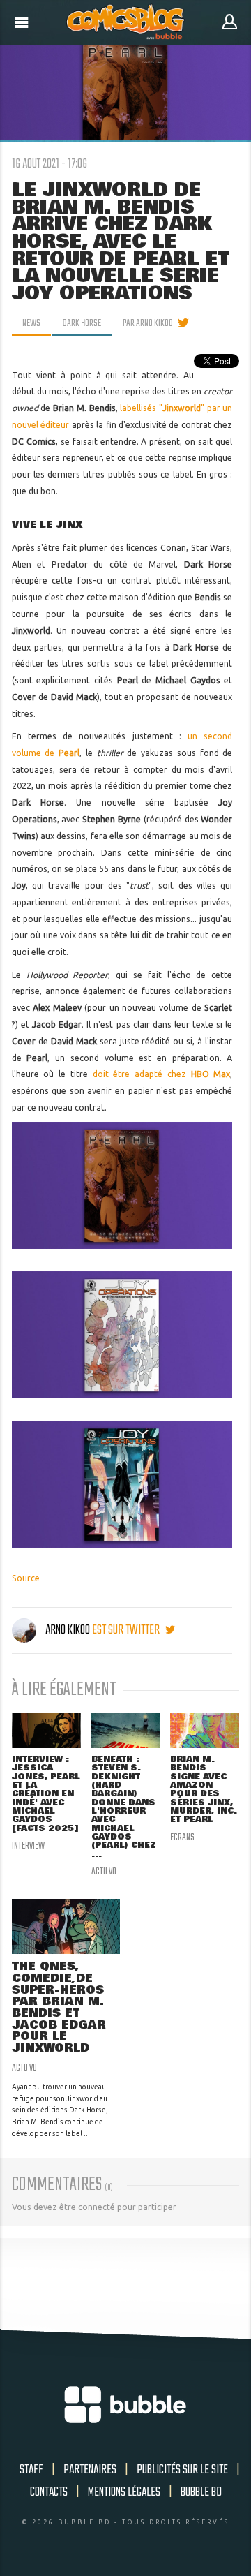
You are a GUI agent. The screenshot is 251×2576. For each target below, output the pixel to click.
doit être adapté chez (162, 1074)
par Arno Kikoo (148, 323)
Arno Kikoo (68, 1630)
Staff (31, 2470)
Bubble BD (201, 2492)
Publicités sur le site (182, 2470)
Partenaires (90, 2470)
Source (26, 1578)
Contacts (49, 2492)
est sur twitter (127, 1630)
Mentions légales (124, 2492)
